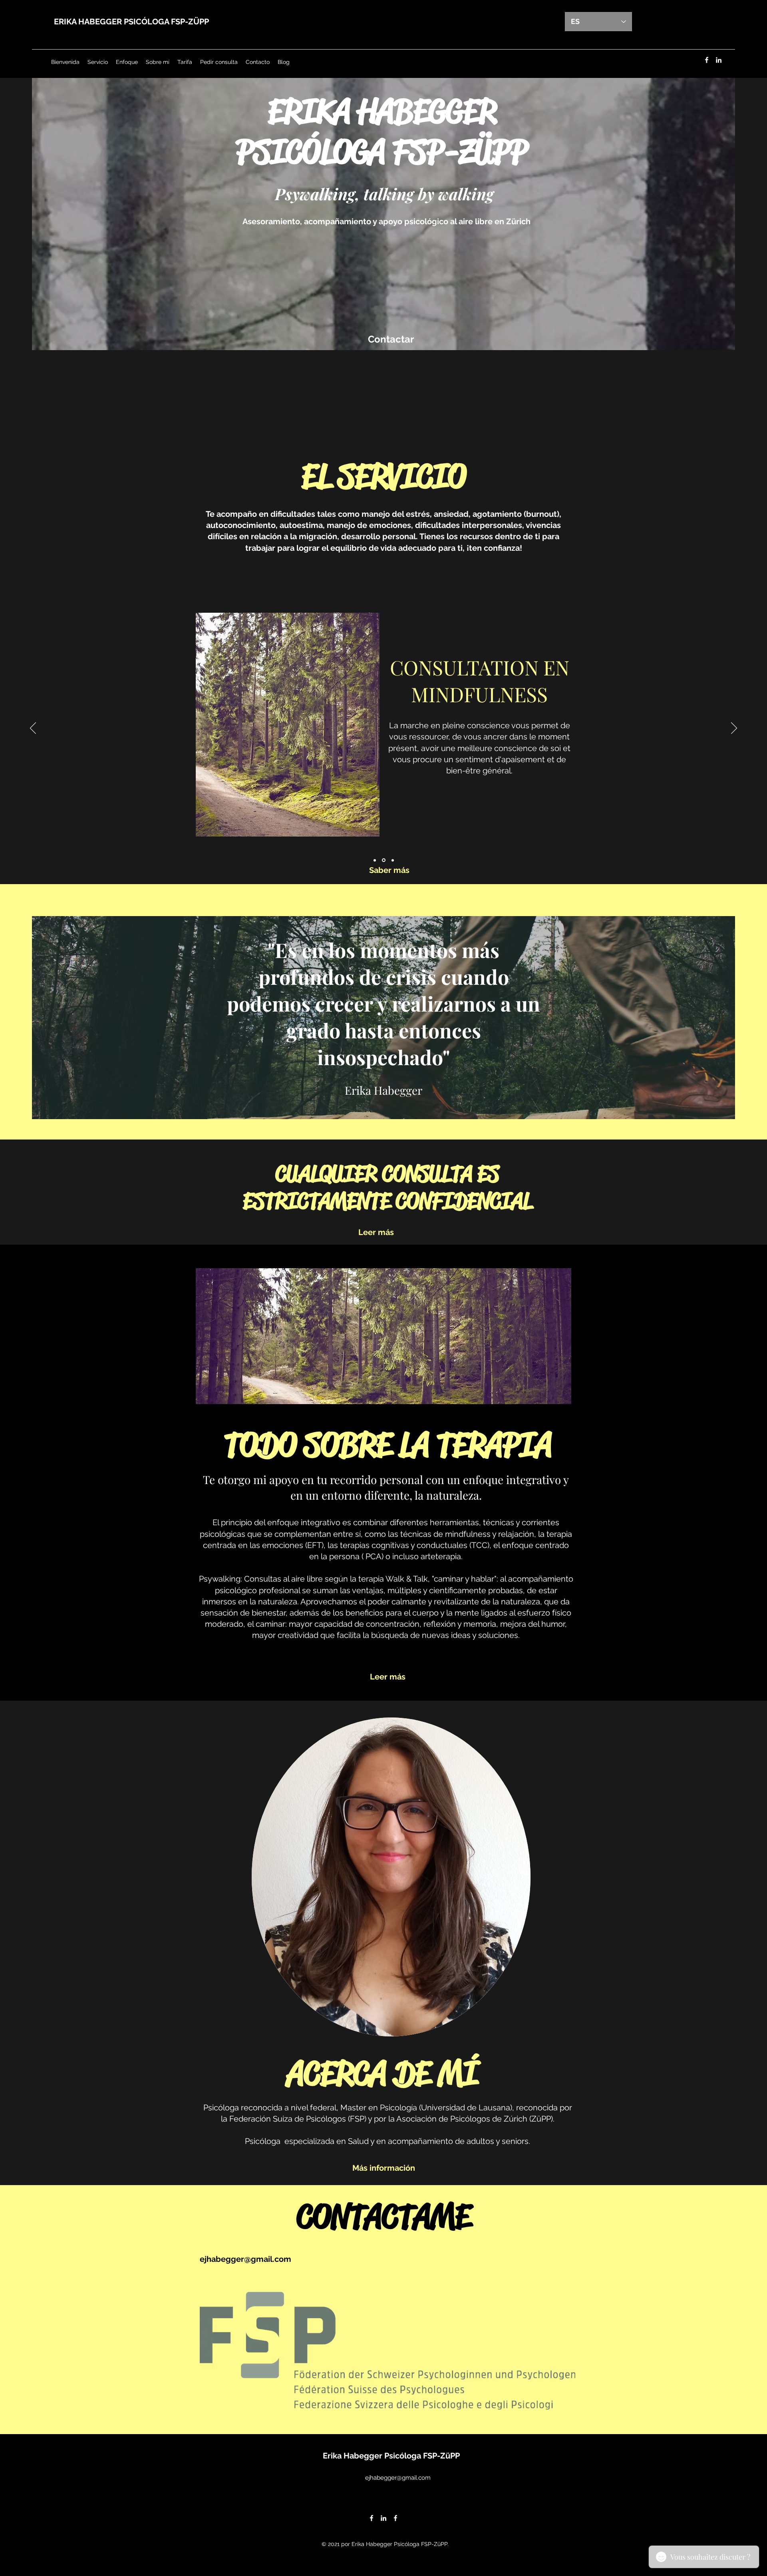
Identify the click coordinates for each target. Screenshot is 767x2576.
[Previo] (33, 729)
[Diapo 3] (393, 860)
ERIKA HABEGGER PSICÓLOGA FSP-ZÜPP (131, 22)
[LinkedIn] (719, 60)
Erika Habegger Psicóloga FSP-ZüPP (391, 2456)
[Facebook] (707, 60)
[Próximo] (734, 729)
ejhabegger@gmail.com (245, 2259)
